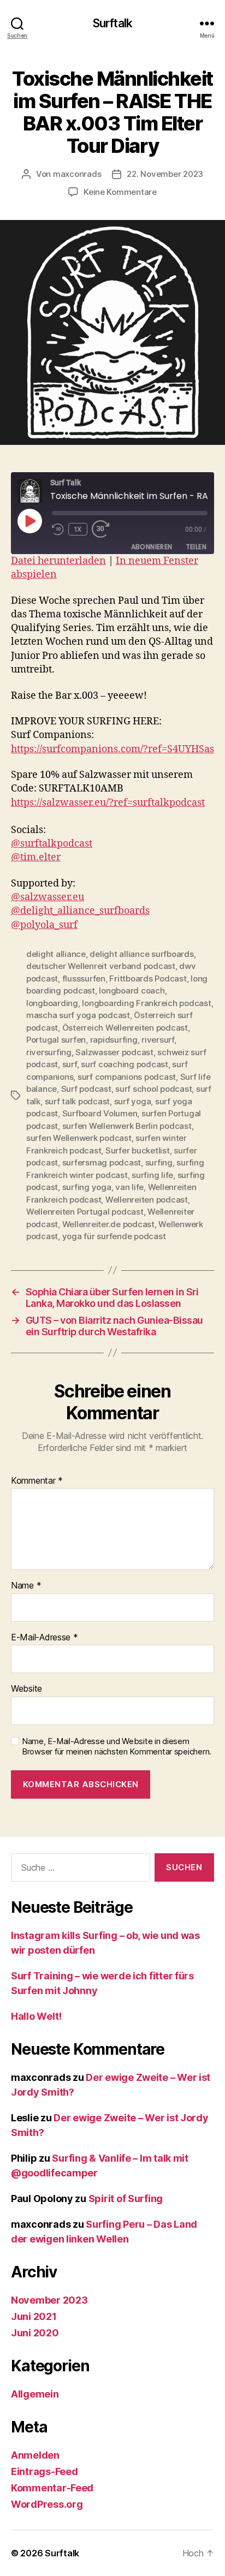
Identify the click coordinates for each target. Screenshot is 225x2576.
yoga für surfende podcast (114, 1236)
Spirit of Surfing (126, 2199)
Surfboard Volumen (100, 1113)
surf (70, 1064)
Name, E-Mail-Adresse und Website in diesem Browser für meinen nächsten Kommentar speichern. (117, 1747)
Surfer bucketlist (138, 1150)
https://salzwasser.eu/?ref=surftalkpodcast (108, 803)
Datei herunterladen (58, 561)
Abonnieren (152, 547)
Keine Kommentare (120, 192)
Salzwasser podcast (114, 1052)
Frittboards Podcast (148, 978)
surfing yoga (87, 1187)
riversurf (158, 1040)
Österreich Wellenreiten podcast (125, 1028)
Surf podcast (86, 1089)
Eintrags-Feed (45, 2471)
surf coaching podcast (125, 1064)
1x (78, 529)
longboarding (52, 1003)
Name (26, 1586)
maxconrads (77, 174)
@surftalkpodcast (52, 844)
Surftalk (112, 23)
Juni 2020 (35, 2333)
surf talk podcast (78, 1101)
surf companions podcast (127, 1077)
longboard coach (132, 990)
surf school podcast (153, 1089)
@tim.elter (36, 857)
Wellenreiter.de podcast (108, 1224)
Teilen (196, 547)
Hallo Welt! (36, 2016)
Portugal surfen (56, 1040)
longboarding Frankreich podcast (146, 1003)
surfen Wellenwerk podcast (79, 1138)
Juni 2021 (34, 2316)
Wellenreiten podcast (147, 1200)
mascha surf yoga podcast (78, 1015)
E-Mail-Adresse (45, 1638)
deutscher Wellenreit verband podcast (101, 966)
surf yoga (133, 1101)
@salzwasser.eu (48, 897)
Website (26, 1689)
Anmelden (35, 2455)
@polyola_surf (44, 925)
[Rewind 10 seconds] (58, 529)
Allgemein (35, 2394)
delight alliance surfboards (141, 954)
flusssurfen (84, 978)
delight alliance (56, 954)
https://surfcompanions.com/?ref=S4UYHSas (112, 749)
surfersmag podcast (102, 1162)
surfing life (152, 1175)
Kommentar (37, 1481)
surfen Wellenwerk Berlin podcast (127, 1126)
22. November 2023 (165, 174)
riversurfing (49, 1052)
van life (129, 1187)
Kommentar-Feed (52, 2488)
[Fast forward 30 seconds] (103, 529)
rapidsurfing (114, 1040)
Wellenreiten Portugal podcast (85, 1212)
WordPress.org (47, 2504)
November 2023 (49, 2300)
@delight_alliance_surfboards (80, 911)
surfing (159, 1162)
